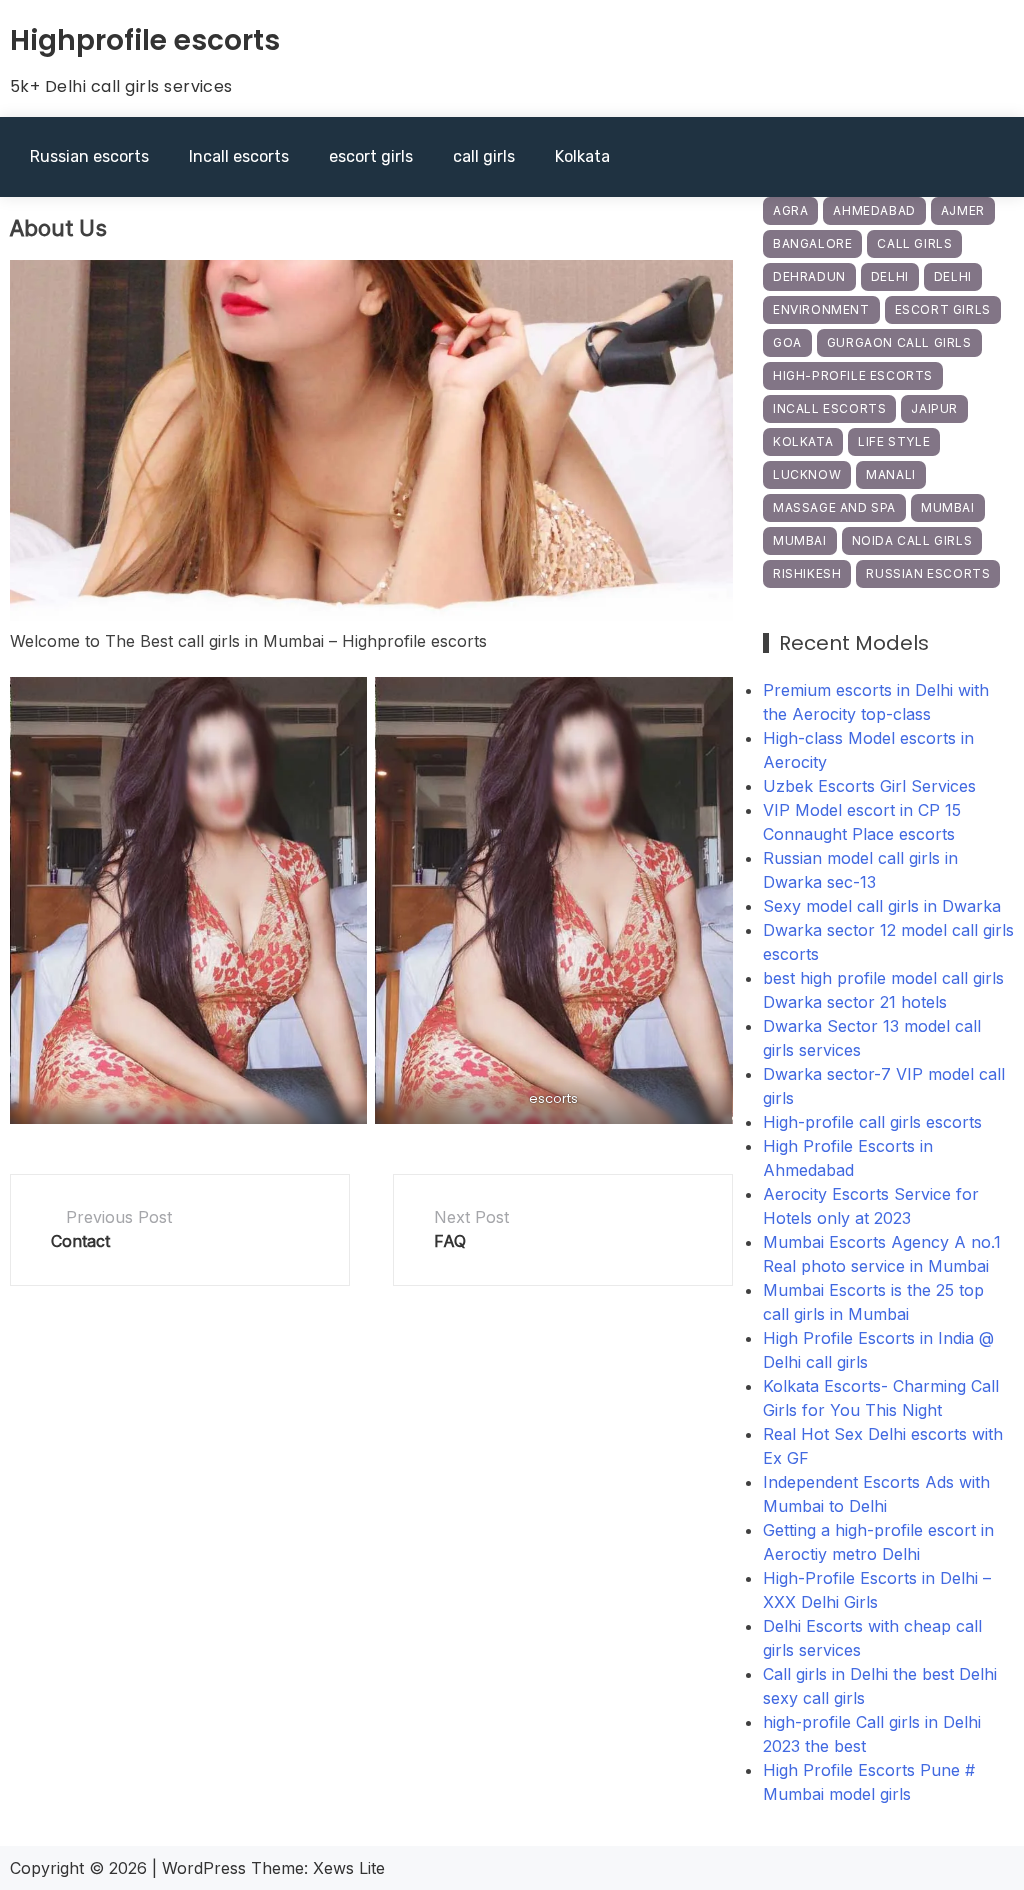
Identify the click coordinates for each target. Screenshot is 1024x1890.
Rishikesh (807, 573)
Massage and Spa (834, 507)
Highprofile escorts (145, 40)
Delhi (890, 276)
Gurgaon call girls (899, 342)
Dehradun (809, 276)
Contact (80, 1241)
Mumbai (948, 507)
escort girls (371, 156)
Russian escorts (89, 156)
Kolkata (582, 156)
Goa (787, 342)
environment (821, 309)
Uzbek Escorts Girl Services (869, 786)
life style (894, 441)
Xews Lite (349, 1868)
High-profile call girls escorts (872, 1122)
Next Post (471, 1217)
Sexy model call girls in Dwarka (882, 906)
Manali (891, 474)
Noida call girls (912, 540)
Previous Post (119, 1217)
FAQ (450, 1241)
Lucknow (807, 474)
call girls (484, 156)
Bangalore (812, 243)
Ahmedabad (874, 210)
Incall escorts (239, 156)
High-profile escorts (853, 375)
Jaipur (934, 408)
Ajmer (963, 210)
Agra (790, 210)
